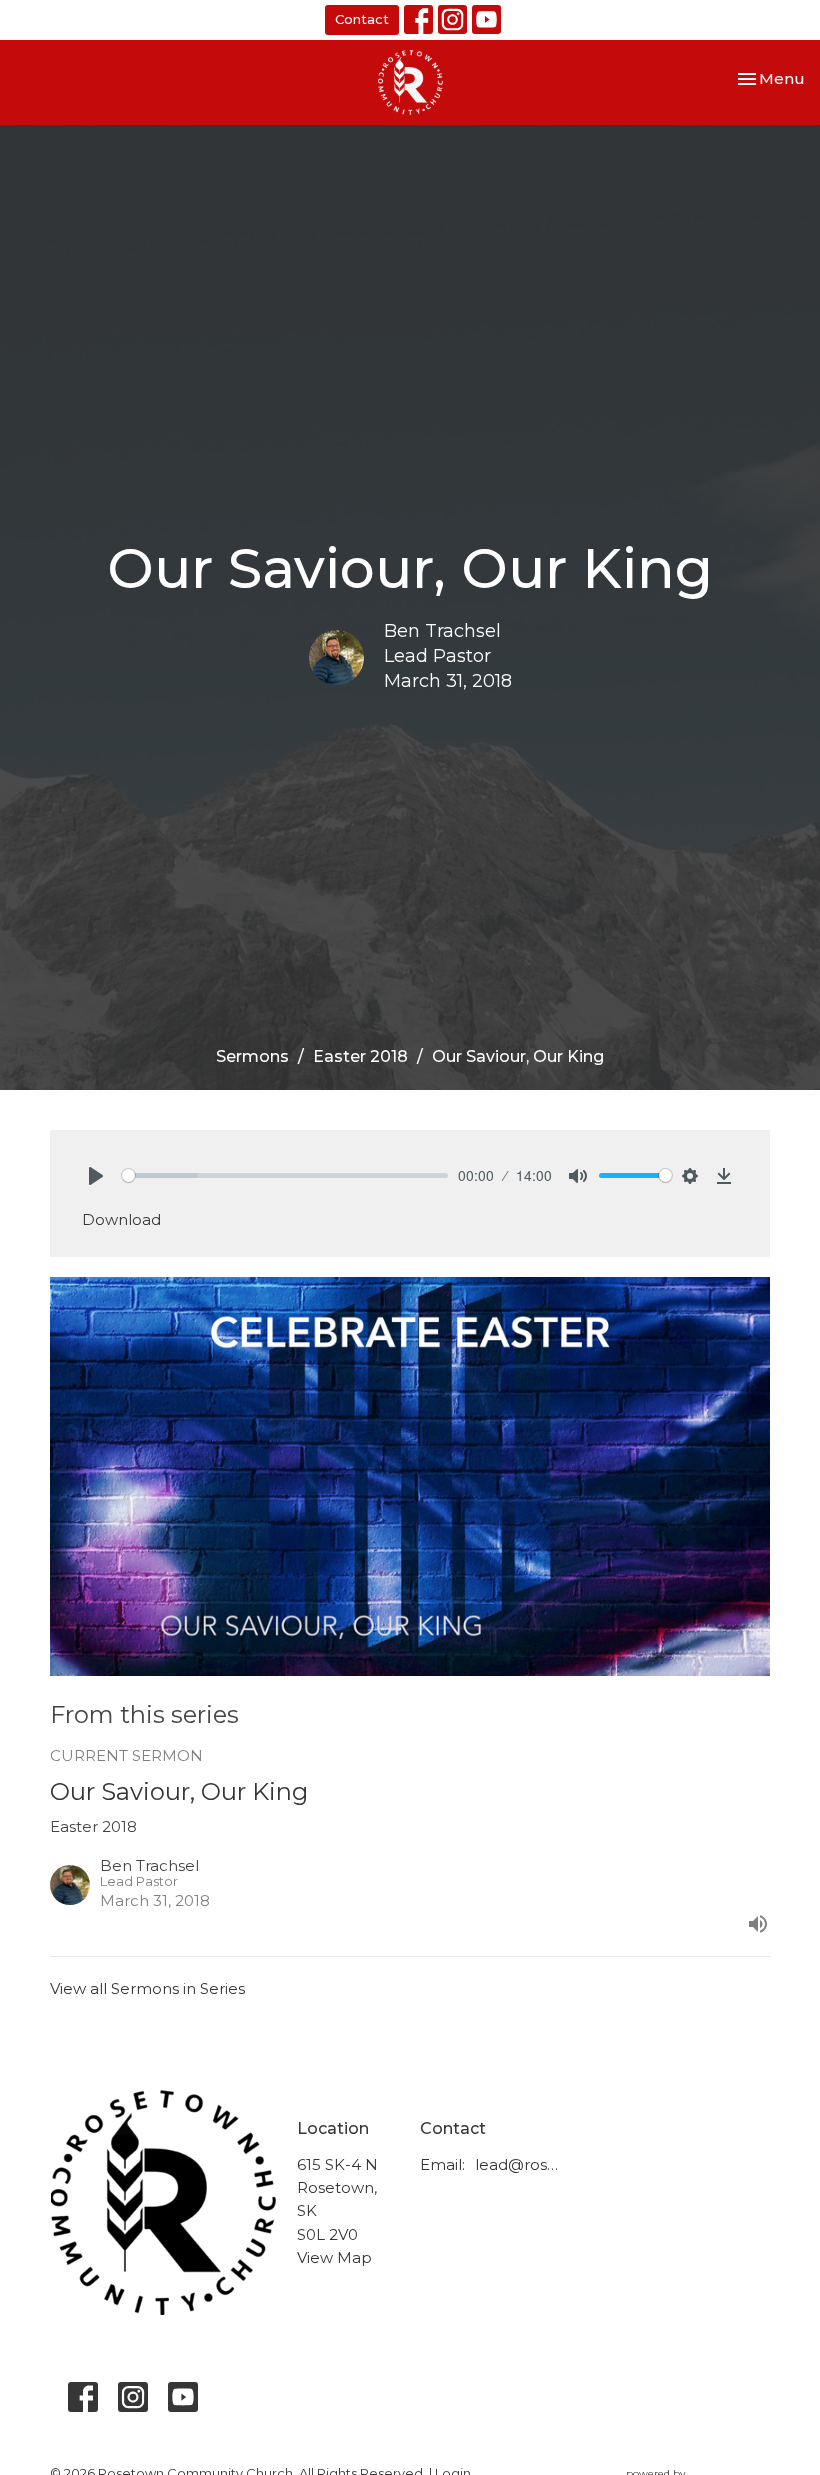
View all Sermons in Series (147, 1988)
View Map (334, 2257)
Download (121, 1219)
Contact (362, 19)
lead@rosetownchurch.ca (519, 2164)
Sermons (252, 1056)
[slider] (285, 1175)
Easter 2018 (360, 1056)
